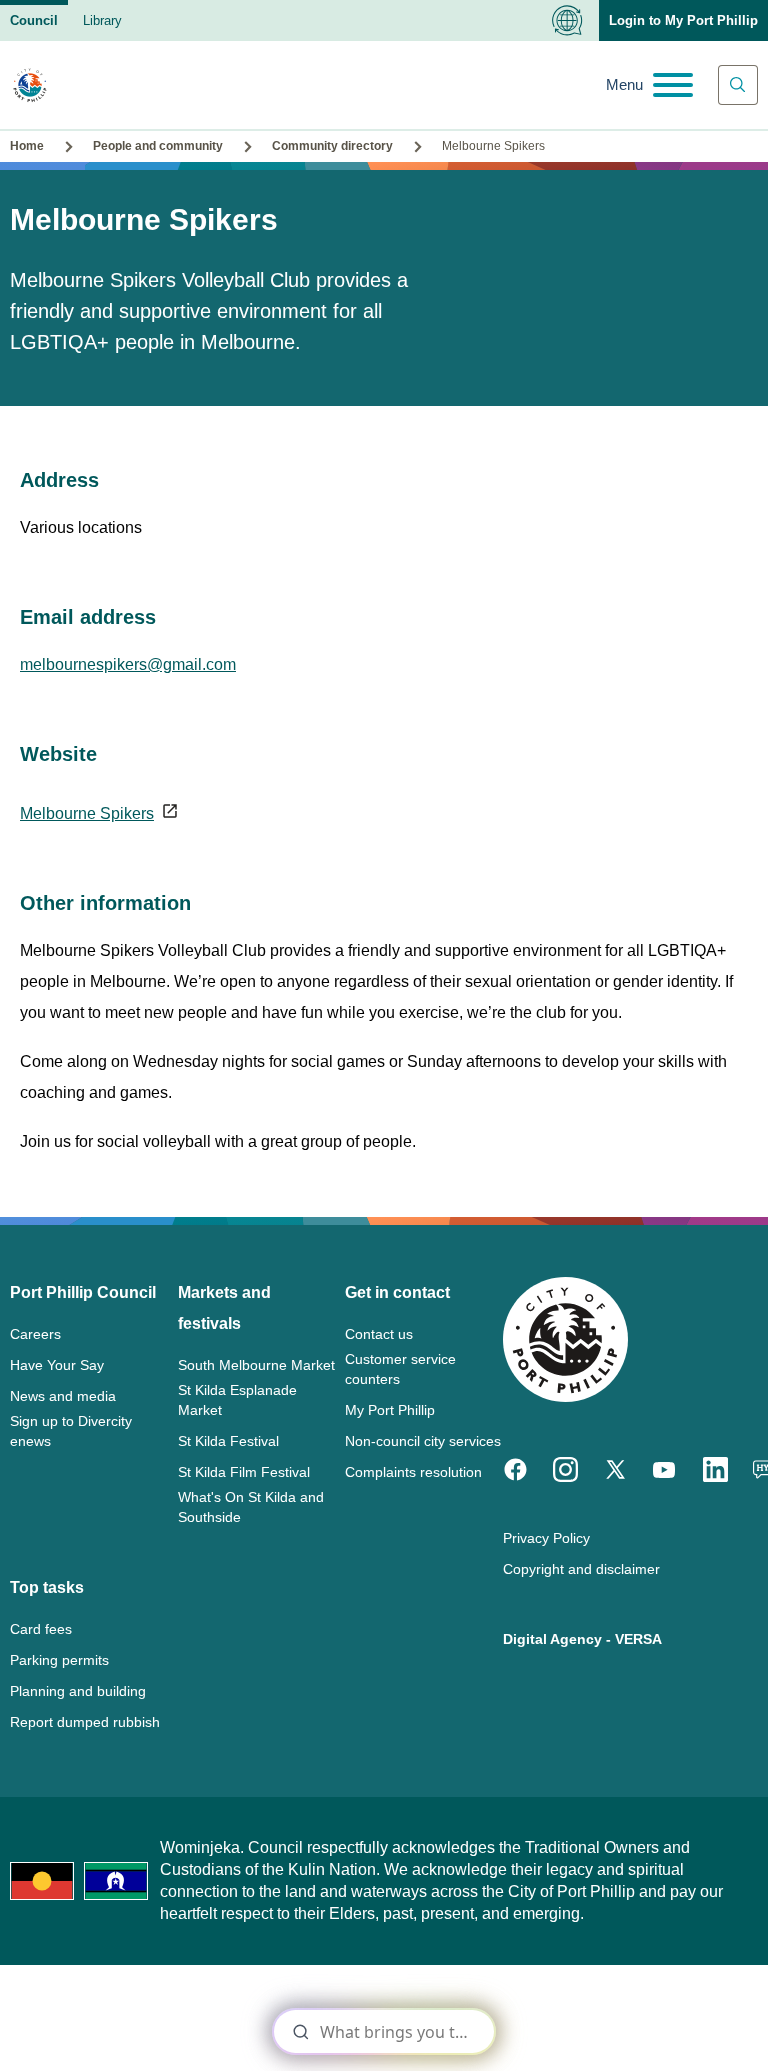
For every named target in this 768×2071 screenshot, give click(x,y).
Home (27, 146)
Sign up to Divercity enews (71, 1431)
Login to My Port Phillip (683, 20)
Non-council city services (423, 1441)
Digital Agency (552, 1639)
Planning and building (78, 1691)
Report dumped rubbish (85, 1722)
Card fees (41, 1629)
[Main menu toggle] (649, 85)
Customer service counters (400, 1369)
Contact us (379, 1334)
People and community (158, 146)
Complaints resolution (413, 1472)
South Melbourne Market (256, 1365)
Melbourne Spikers (87, 813)
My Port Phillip (390, 1410)
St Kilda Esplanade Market (237, 1400)
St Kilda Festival (228, 1441)
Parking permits (59, 1660)
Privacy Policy (546, 1538)
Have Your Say (57, 1365)
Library (102, 20)
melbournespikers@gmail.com (128, 664)
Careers (35, 1334)
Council (34, 20)
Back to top (667, 2027)
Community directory (332, 146)
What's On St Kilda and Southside (251, 1507)
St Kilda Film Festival (244, 1472)
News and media (63, 1396)
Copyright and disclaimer (581, 1569)
